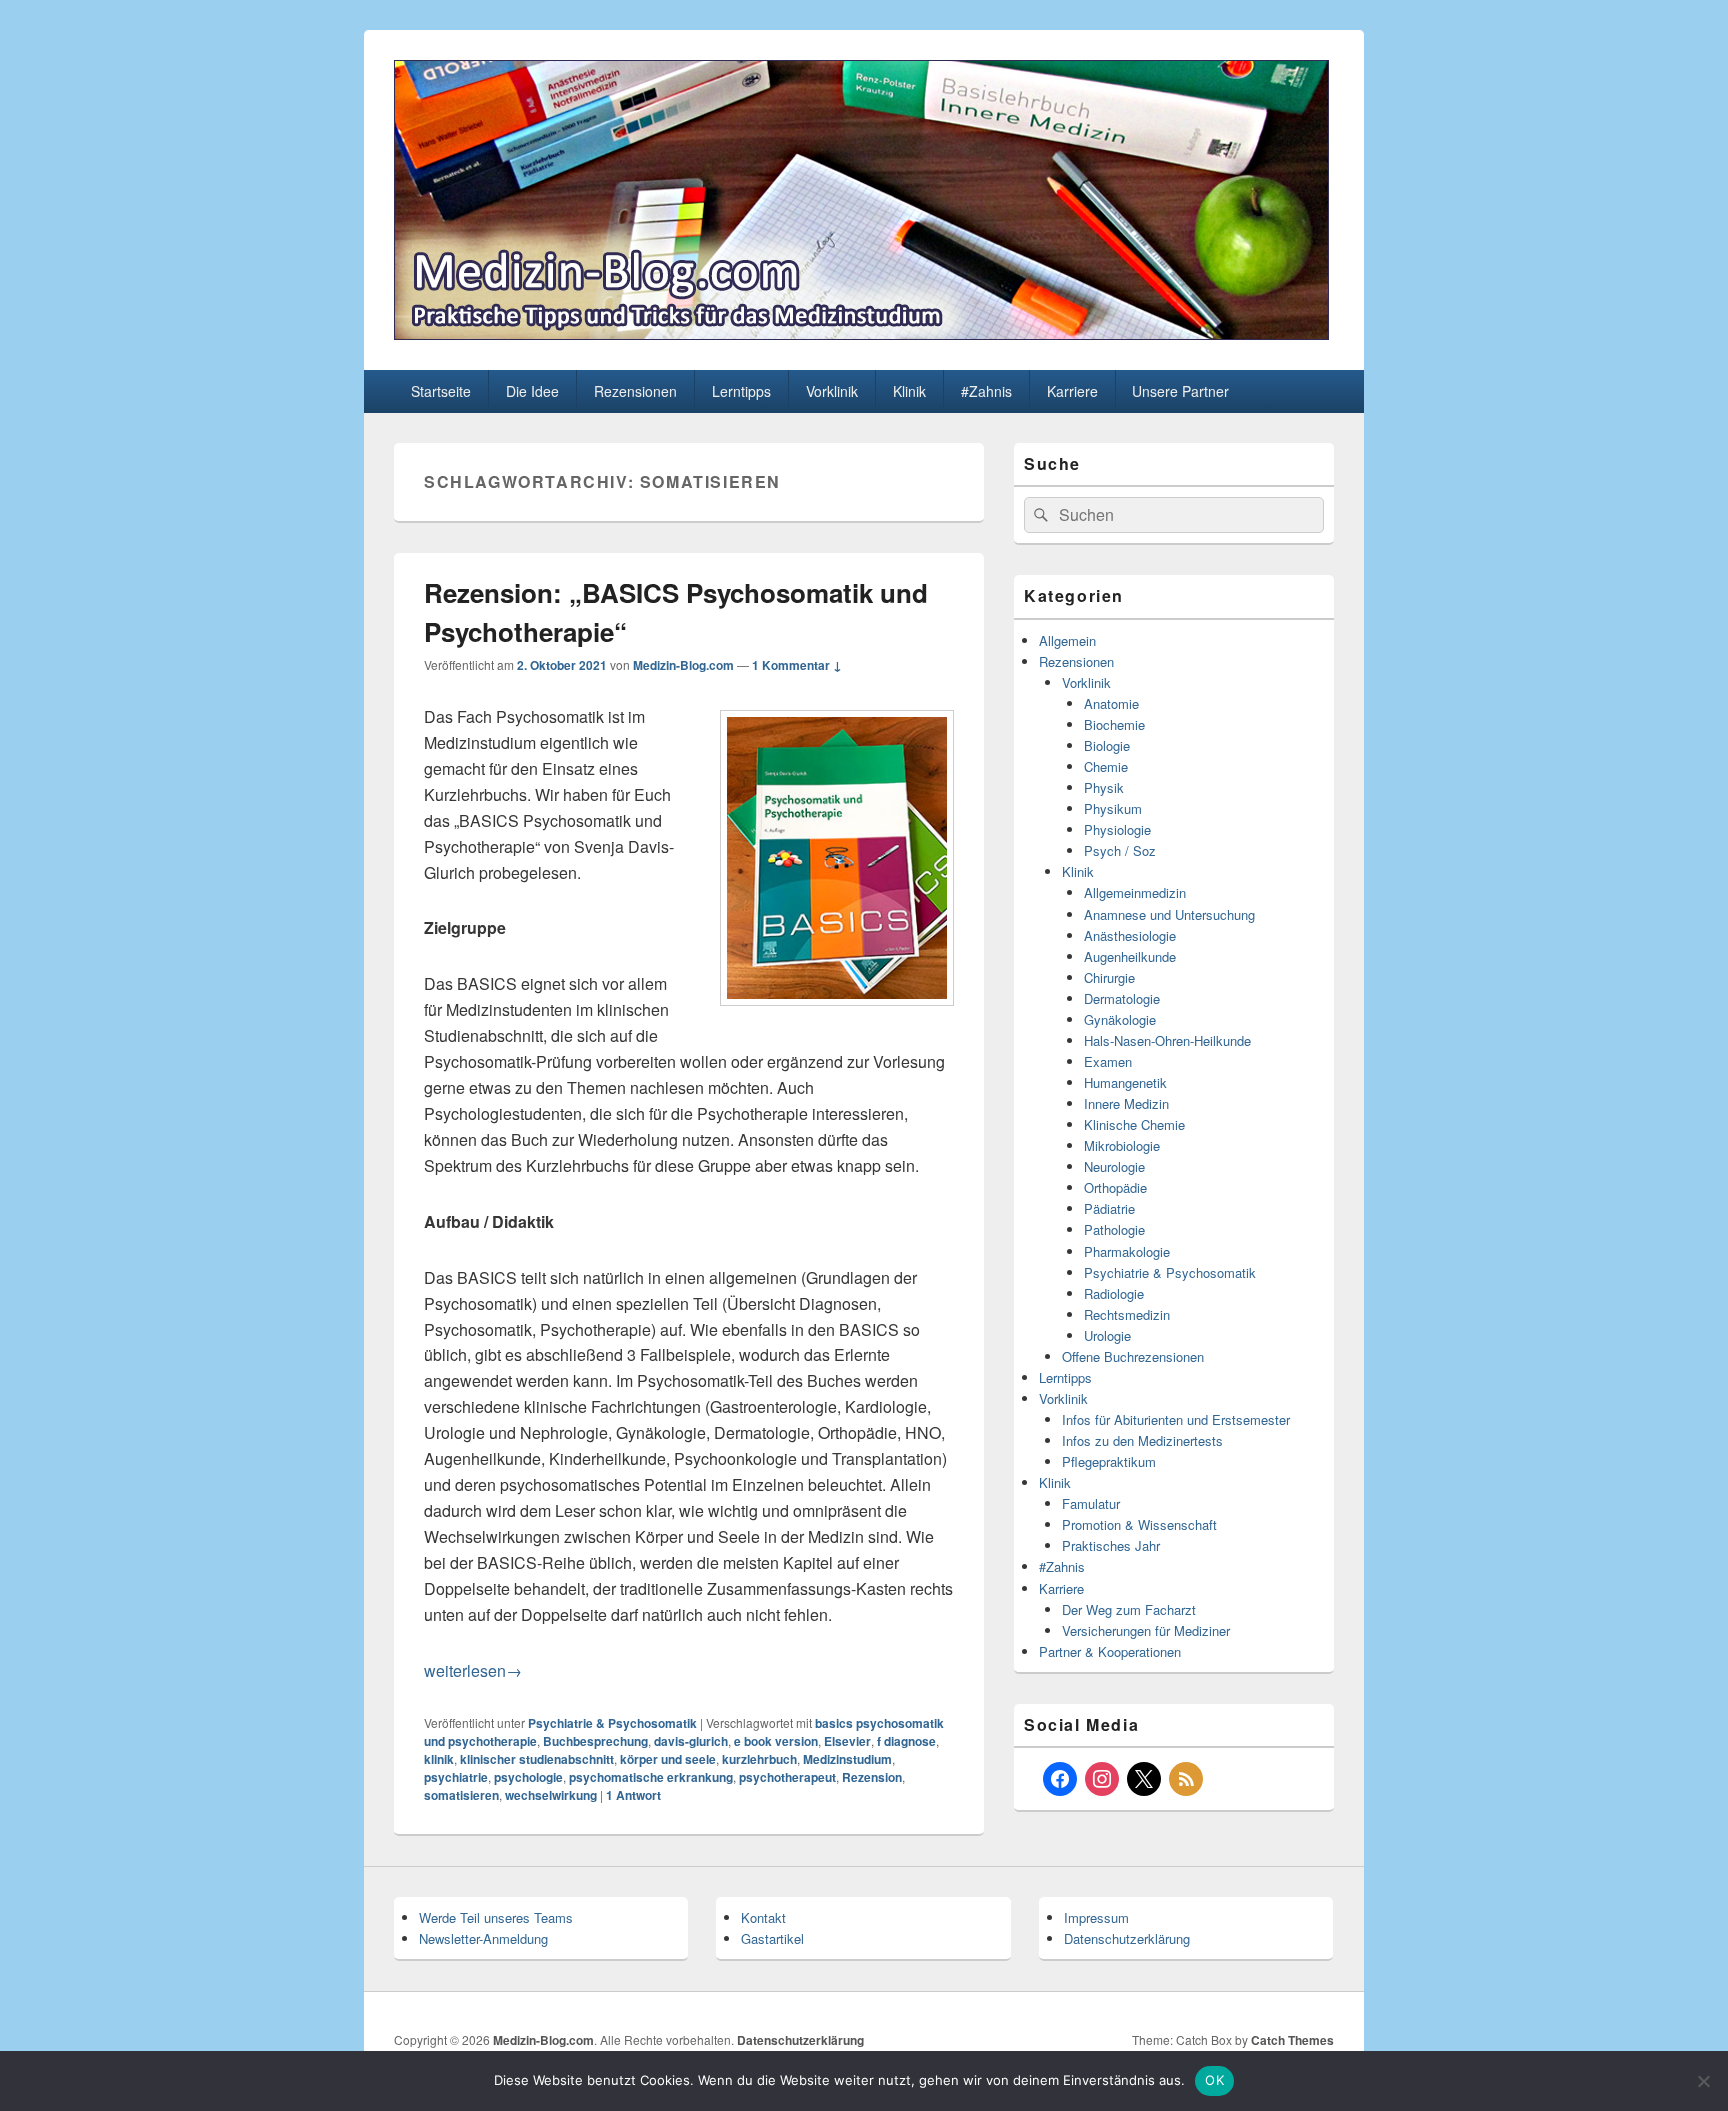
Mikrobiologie (1122, 1145)
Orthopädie (1115, 1187)
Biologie (1107, 745)
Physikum (1113, 808)
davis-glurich (691, 1741)
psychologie (528, 1777)
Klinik (909, 391)
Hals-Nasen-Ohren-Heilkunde (1167, 1040)
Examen (1108, 1061)
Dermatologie (1122, 998)
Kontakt (763, 1917)
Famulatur (1091, 1503)
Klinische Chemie (1134, 1124)
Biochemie (1114, 724)
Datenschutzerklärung (1127, 1938)
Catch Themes (1292, 2040)
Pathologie (1114, 1229)
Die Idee (532, 391)
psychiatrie (456, 1777)
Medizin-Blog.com (683, 665)
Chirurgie (1109, 977)
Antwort (633, 1795)
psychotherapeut (787, 1777)
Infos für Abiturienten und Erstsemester (1176, 1419)
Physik (1104, 787)
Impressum (1096, 1917)
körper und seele (668, 1759)
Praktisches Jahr (1111, 1545)
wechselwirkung (551, 1795)
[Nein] (1703, 2081)
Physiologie (1117, 829)
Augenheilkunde (1130, 956)
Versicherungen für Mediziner (1146, 1630)
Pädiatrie (1109, 1208)
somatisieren (461, 1795)
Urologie (1107, 1335)
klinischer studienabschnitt (537, 1759)
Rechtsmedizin (1127, 1314)
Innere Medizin (1126, 1103)
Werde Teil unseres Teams (496, 1917)
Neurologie (1114, 1166)
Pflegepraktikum (1109, 1461)
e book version (776, 1741)
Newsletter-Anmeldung (483, 1938)
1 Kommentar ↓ (797, 665)
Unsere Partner (1180, 391)
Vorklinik (832, 391)
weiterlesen (473, 1670)
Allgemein (1067, 640)
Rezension (872, 1777)
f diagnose (906, 1741)
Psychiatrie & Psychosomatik (612, 1723)
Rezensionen (635, 391)
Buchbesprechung (595, 1741)
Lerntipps (741, 391)
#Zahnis (986, 391)
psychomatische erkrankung (651, 1777)
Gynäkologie (1120, 1019)
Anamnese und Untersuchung (1169, 914)
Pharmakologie (1127, 1251)
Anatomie (1111, 703)
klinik (439, 1759)
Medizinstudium (847, 1759)
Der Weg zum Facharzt (1129, 1609)
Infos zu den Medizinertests (1142, 1440)
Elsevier (847, 1741)
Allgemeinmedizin (1135, 892)
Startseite (441, 391)
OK (1214, 2080)
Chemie (1106, 766)
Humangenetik (1125, 1082)
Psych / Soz (1120, 850)
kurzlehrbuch (759, 1759)
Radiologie (1114, 1293)
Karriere (1072, 391)
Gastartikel (772, 1938)
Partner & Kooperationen (1110, 1651)
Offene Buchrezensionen (1133, 1356)
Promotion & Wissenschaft (1139, 1524)
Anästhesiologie (1130, 935)
